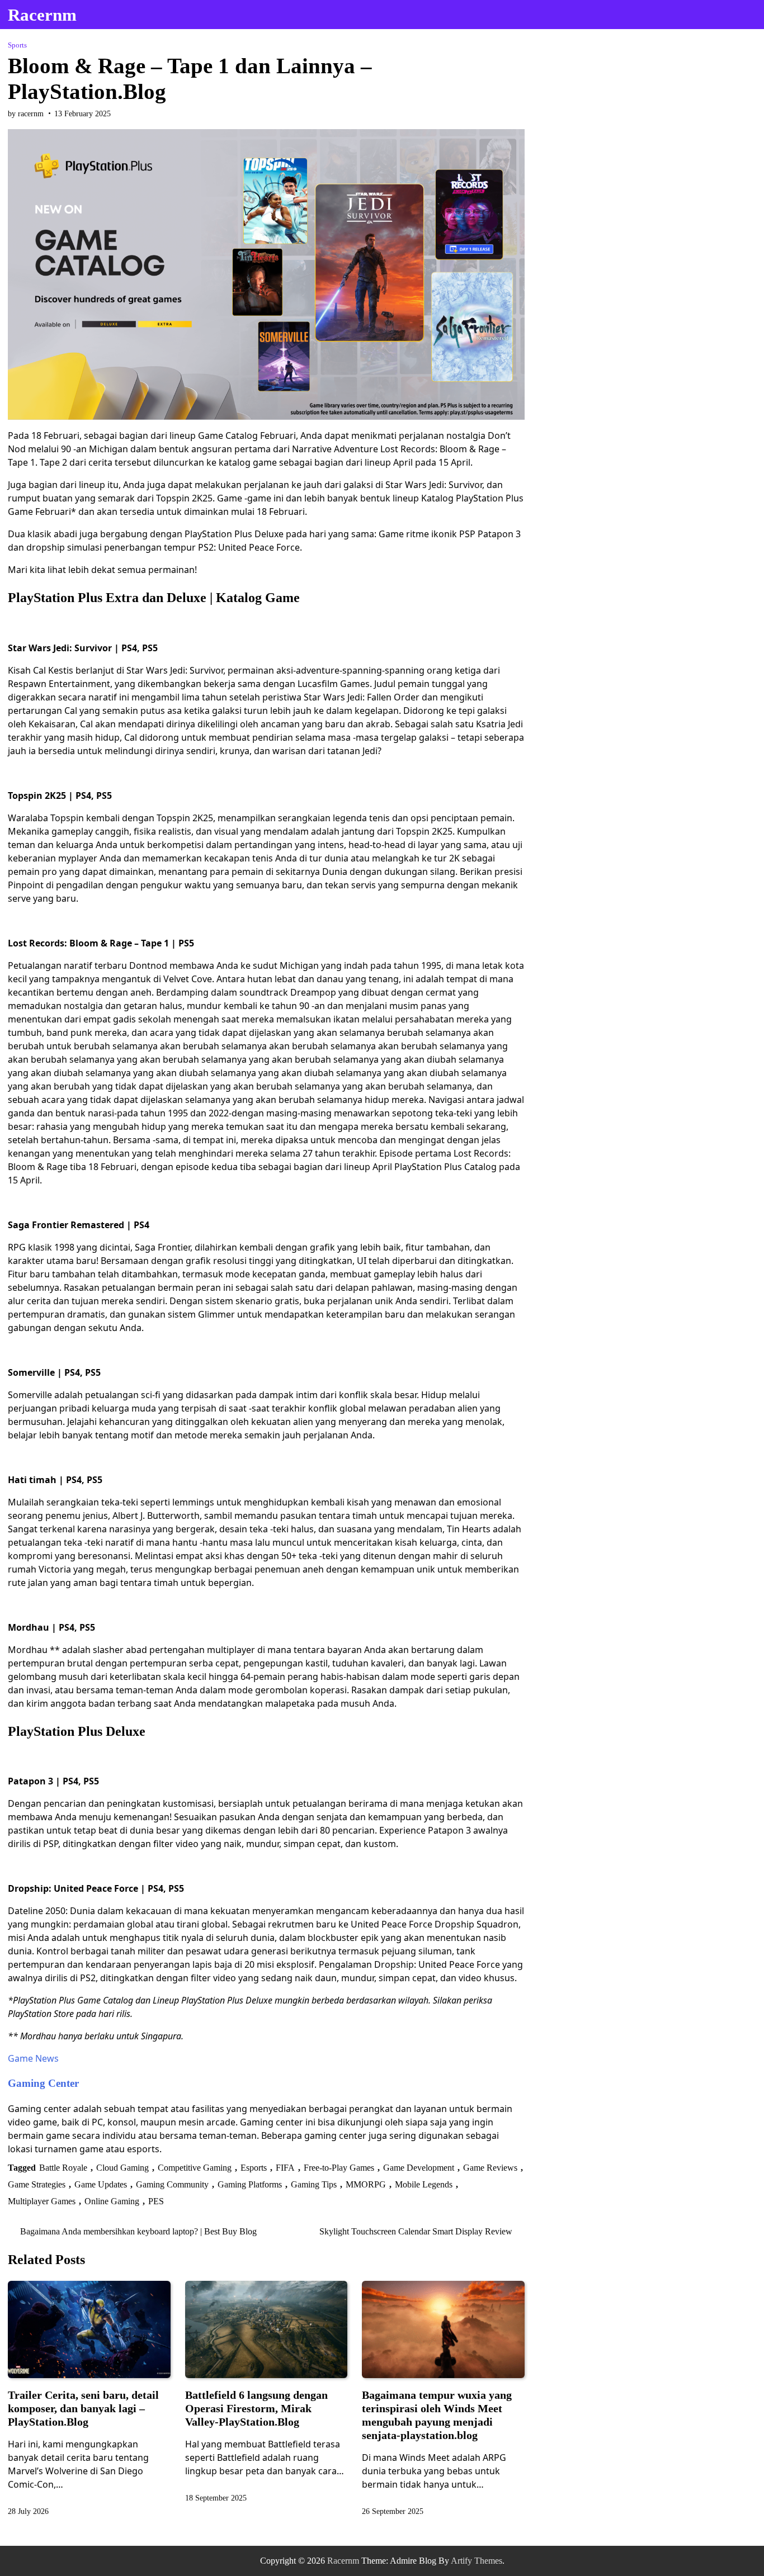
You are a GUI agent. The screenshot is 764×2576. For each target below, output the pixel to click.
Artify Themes (477, 2561)
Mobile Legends (424, 2184)
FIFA (285, 2168)
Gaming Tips (314, 2184)
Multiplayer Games (42, 2201)
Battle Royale (63, 2168)
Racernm (42, 15)
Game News (33, 2058)
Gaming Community (172, 2184)
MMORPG (366, 2184)
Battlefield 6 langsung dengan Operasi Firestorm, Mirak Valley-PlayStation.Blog (256, 2408)
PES (156, 2201)
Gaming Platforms (250, 2184)
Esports (254, 2168)
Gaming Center (43, 2083)
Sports (17, 45)
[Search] (746, 15)
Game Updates (101, 2184)
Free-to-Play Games (339, 2168)
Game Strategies (37, 2184)
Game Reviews (490, 2168)
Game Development (419, 2168)
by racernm (26, 114)
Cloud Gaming (122, 2168)
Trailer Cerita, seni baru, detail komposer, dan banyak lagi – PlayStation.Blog (83, 2408)
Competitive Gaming (195, 2168)
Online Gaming (112, 2201)
